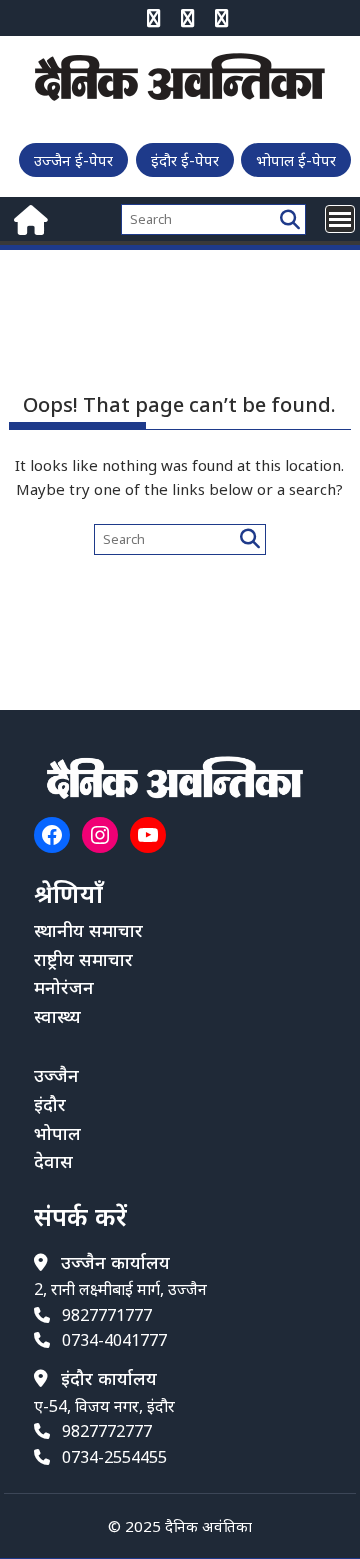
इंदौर (50, 1104)
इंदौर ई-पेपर (185, 160)
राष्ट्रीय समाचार (83, 959)
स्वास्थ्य (57, 1016)
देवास (53, 1161)
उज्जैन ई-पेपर (73, 160)
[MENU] (340, 219)
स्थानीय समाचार (88, 930)
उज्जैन (56, 1075)
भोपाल (57, 1133)
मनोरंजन (64, 987)
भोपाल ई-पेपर (296, 160)
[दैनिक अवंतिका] (28, 217)
